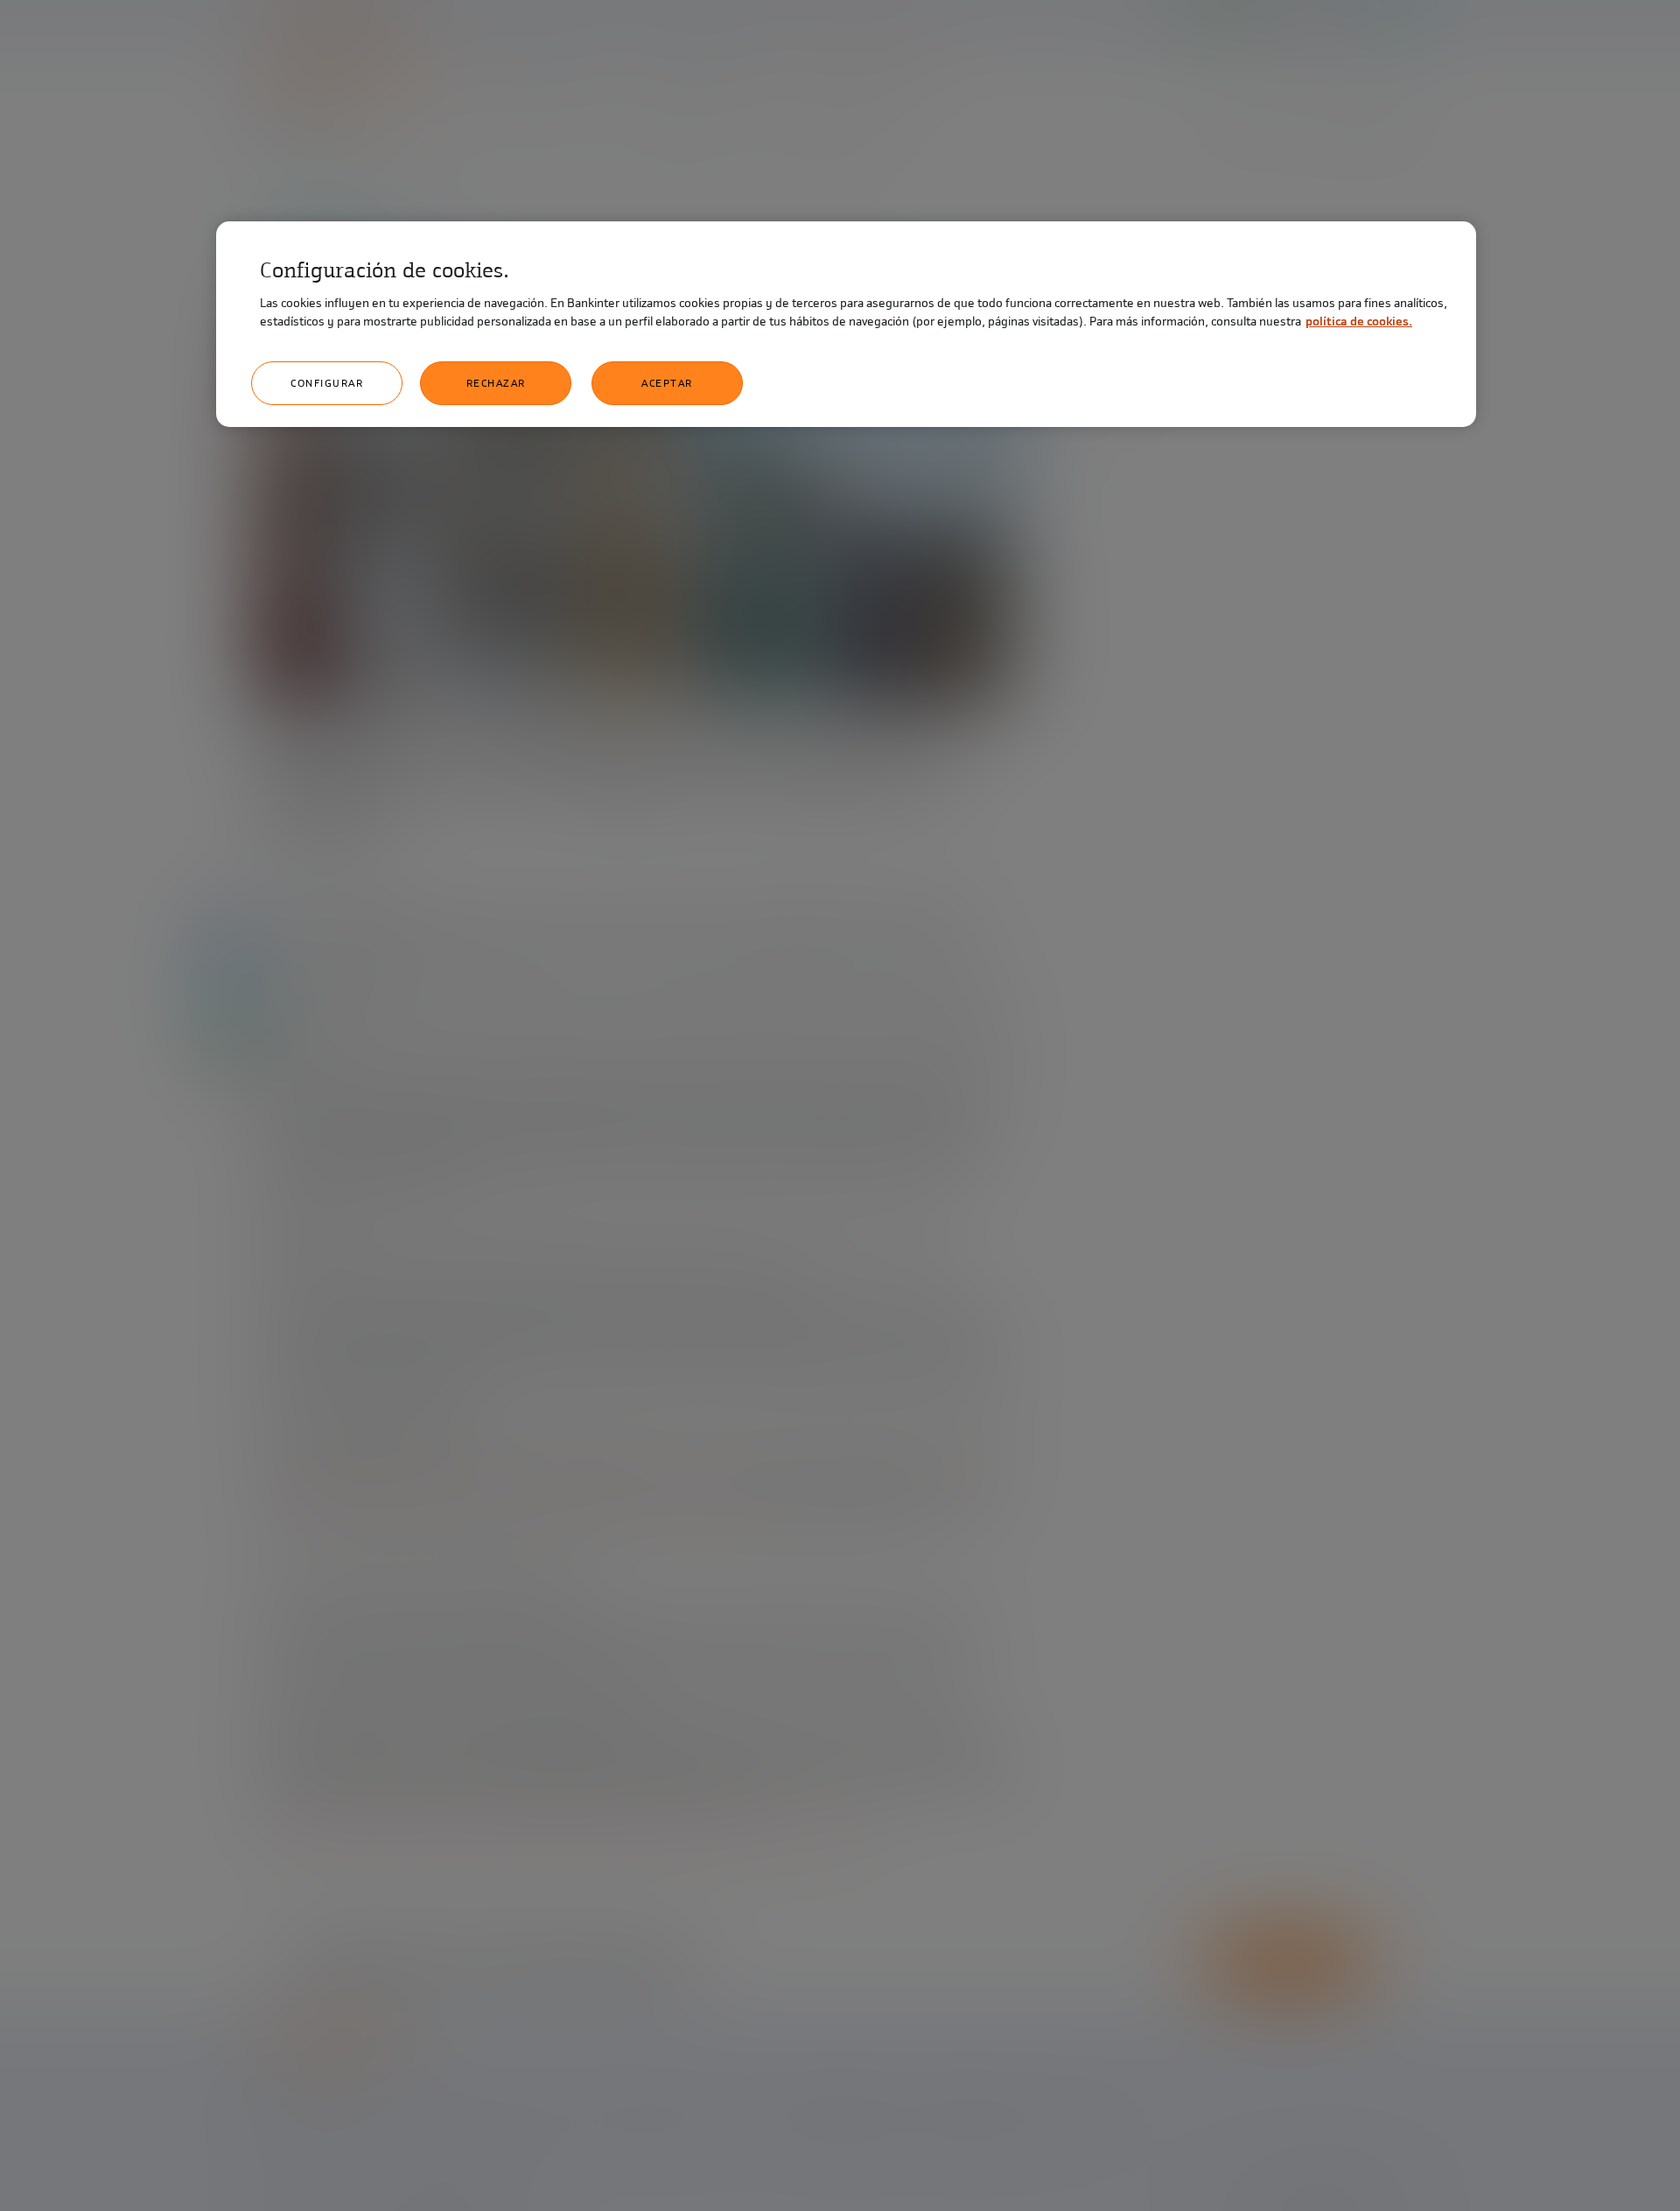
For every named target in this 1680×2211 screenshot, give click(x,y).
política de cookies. (1359, 322)
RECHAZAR (496, 383)
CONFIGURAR (327, 383)
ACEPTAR (667, 383)
